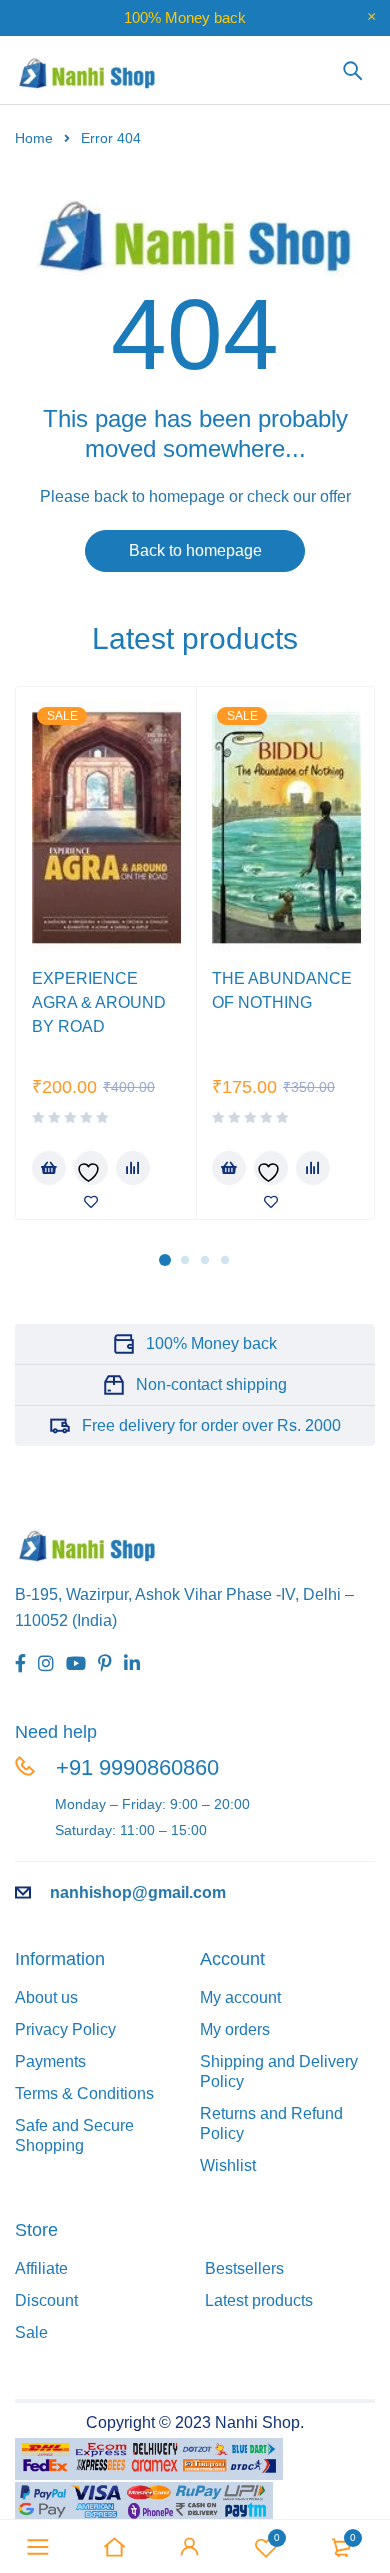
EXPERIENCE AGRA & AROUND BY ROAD (99, 1002)
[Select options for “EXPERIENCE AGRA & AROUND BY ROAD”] (49, 1168)
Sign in (190, 2547)
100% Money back (211, 1343)
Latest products (259, 2300)
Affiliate (41, 2268)
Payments (50, 2061)
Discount (46, 2300)
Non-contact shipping (211, 1384)
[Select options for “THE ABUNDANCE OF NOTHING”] (229, 1168)
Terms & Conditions (84, 2093)
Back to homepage (195, 550)
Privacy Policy (65, 2029)
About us (46, 1997)
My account (240, 1997)
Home (34, 138)
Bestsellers (244, 2268)
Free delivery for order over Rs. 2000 (211, 1425)
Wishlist (277, 2537)
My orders (235, 2029)
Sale (31, 2332)
